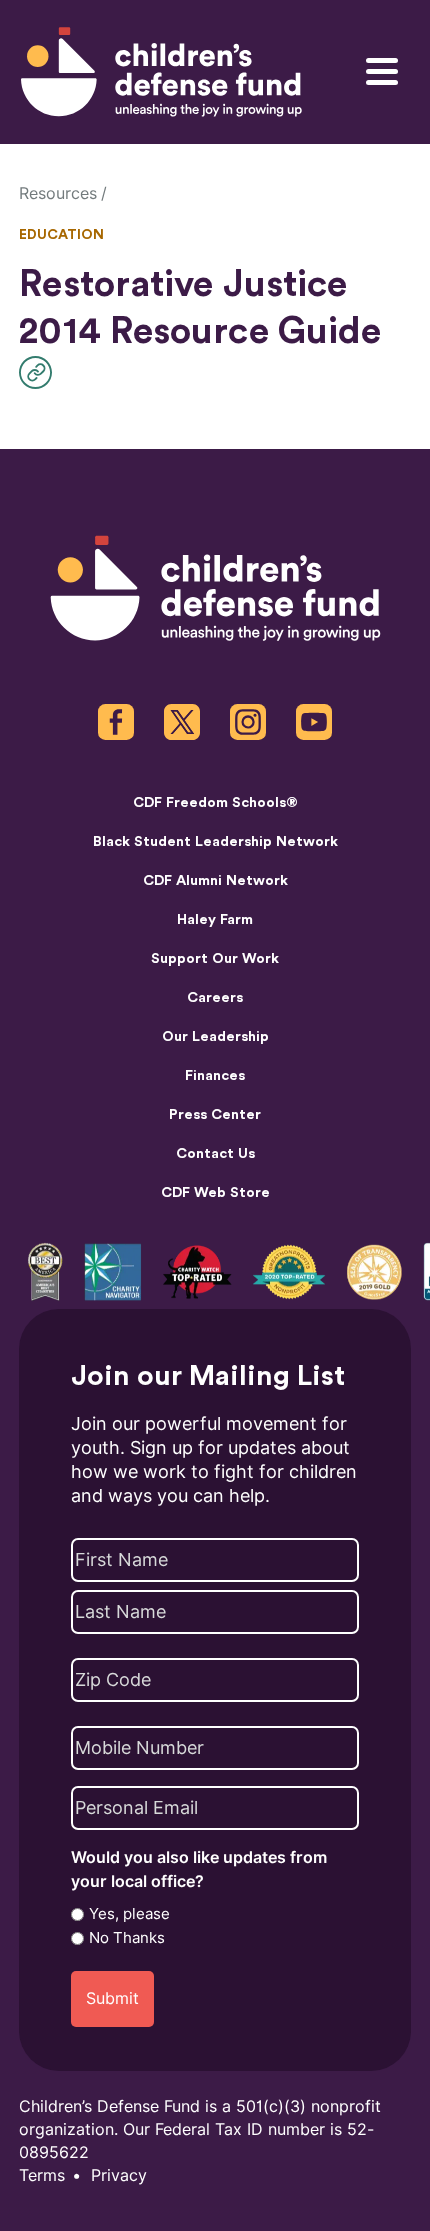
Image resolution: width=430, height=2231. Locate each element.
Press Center (215, 1114)
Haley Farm (215, 919)
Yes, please (129, 1914)
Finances (215, 1075)
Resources (58, 193)
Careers (215, 997)
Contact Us (215, 1153)
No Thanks (127, 1938)
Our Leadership (215, 1036)
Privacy (119, 2175)
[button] (40, 372)
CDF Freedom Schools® (215, 802)
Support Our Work (215, 958)
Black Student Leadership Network (215, 841)
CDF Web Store (215, 1192)
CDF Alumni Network (215, 880)
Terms (42, 2175)
